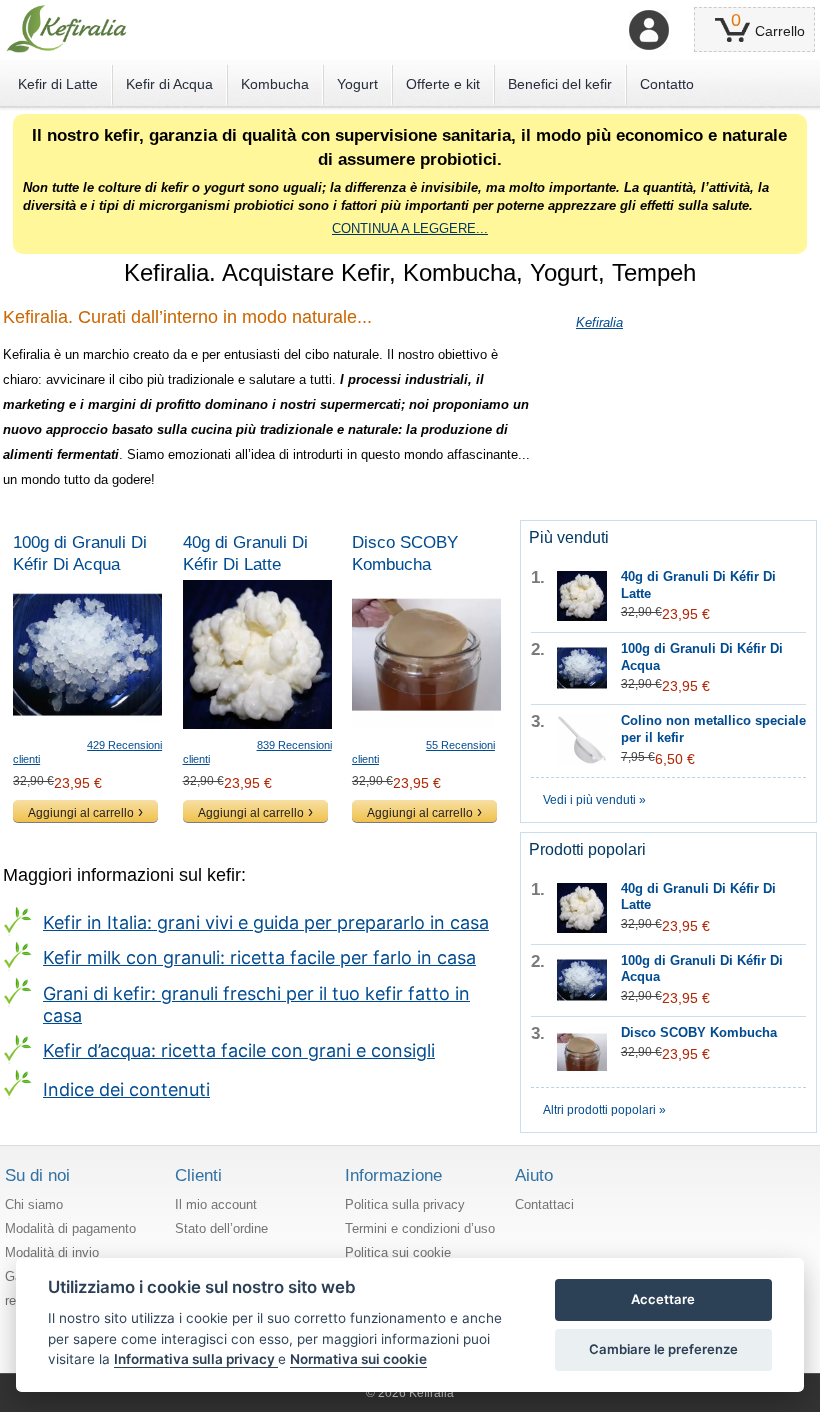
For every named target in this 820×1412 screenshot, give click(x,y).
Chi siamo (34, 1204)
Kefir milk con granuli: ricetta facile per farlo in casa (259, 957)
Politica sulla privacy (405, 1204)
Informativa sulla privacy (196, 1359)
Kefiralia (599, 322)
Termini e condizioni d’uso (420, 1228)
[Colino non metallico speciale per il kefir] (582, 740)
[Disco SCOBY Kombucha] (426, 654)
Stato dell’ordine (221, 1228)
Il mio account (216, 1204)
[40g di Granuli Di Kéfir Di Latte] (257, 654)
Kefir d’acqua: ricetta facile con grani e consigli (239, 1050)
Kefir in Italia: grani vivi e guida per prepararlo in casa (266, 922)
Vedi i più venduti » (594, 800)
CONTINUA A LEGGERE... (410, 228)
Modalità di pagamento (70, 1228)
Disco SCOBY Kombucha (699, 1032)
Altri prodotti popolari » (604, 1110)
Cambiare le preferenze (663, 1349)
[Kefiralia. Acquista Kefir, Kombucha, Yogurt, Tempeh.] (66, 29)
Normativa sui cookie (358, 1359)
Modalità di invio (52, 1252)
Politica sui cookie (398, 1252)
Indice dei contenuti (126, 1089)
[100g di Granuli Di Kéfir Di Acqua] (87, 654)
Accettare (663, 1299)
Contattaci (544, 1204)
